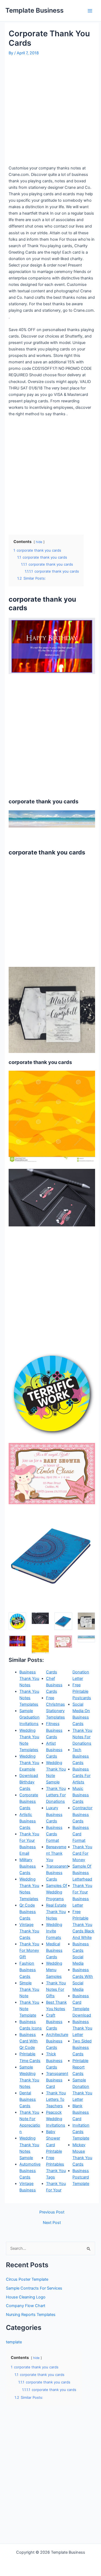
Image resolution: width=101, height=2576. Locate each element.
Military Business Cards (28, 1866)
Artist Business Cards (54, 1750)
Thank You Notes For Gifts (56, 1989)
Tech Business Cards (81, 1756)
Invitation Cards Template (81, 2132)
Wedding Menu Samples (54, 1970)
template (14, 2342)
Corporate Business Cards (29, 1801)
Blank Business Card (81, 2112)
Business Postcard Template (81, 2177)
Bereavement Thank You (56, 1853)
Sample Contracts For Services (34, 2288)
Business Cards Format (54, 1834)
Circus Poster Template (27, 2279)
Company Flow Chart (26, 2306)
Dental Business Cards (28, 2099)
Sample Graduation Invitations (29, 1717)
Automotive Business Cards (30, 2171)
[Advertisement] (50, 110)
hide (39, 542)
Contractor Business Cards (82, 1814)
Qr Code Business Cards (28, 1912)
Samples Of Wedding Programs (57, 1892)
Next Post (52, 2223)
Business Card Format (81, 1834)
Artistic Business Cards (28, 1821)
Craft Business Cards (54, 2022)
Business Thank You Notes (29, 1679)
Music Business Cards (81, 1795)
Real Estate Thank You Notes (56, 1912)
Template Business (34, 10)
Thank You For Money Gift (29, 1950)
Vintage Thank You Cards (29, 1931)
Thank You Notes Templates (29, 1698)
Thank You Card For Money (82, 1853)
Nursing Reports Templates (31, 2315)
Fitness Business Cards (54, 1730)
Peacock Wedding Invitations (56, 2119)
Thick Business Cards (54, 2060)
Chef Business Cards (54, 1685)
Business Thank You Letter (82, 2028)
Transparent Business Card (57, 2080)
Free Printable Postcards (82, 1691)
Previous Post (52, 2212)
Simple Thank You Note (29, 1989)
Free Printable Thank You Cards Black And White (83, 1925)
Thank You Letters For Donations (56, 1795)
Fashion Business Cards (28, 1970)
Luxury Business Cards (54, 1814)
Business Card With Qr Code (29, 2041)
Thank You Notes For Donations (82, 1737)
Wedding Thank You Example (29, 1763)
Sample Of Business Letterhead (82, 1873)
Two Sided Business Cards (82, 2048)
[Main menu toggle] (90, 11)
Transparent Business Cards (57, 1873)
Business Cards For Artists (81, 1776)
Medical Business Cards (54, 1950)
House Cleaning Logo (26, 2297)
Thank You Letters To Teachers (56, 2099)
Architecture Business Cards (57, 2041)
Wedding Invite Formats (54, 1931)
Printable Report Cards (80, 2067)
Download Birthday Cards (29, 1782)
